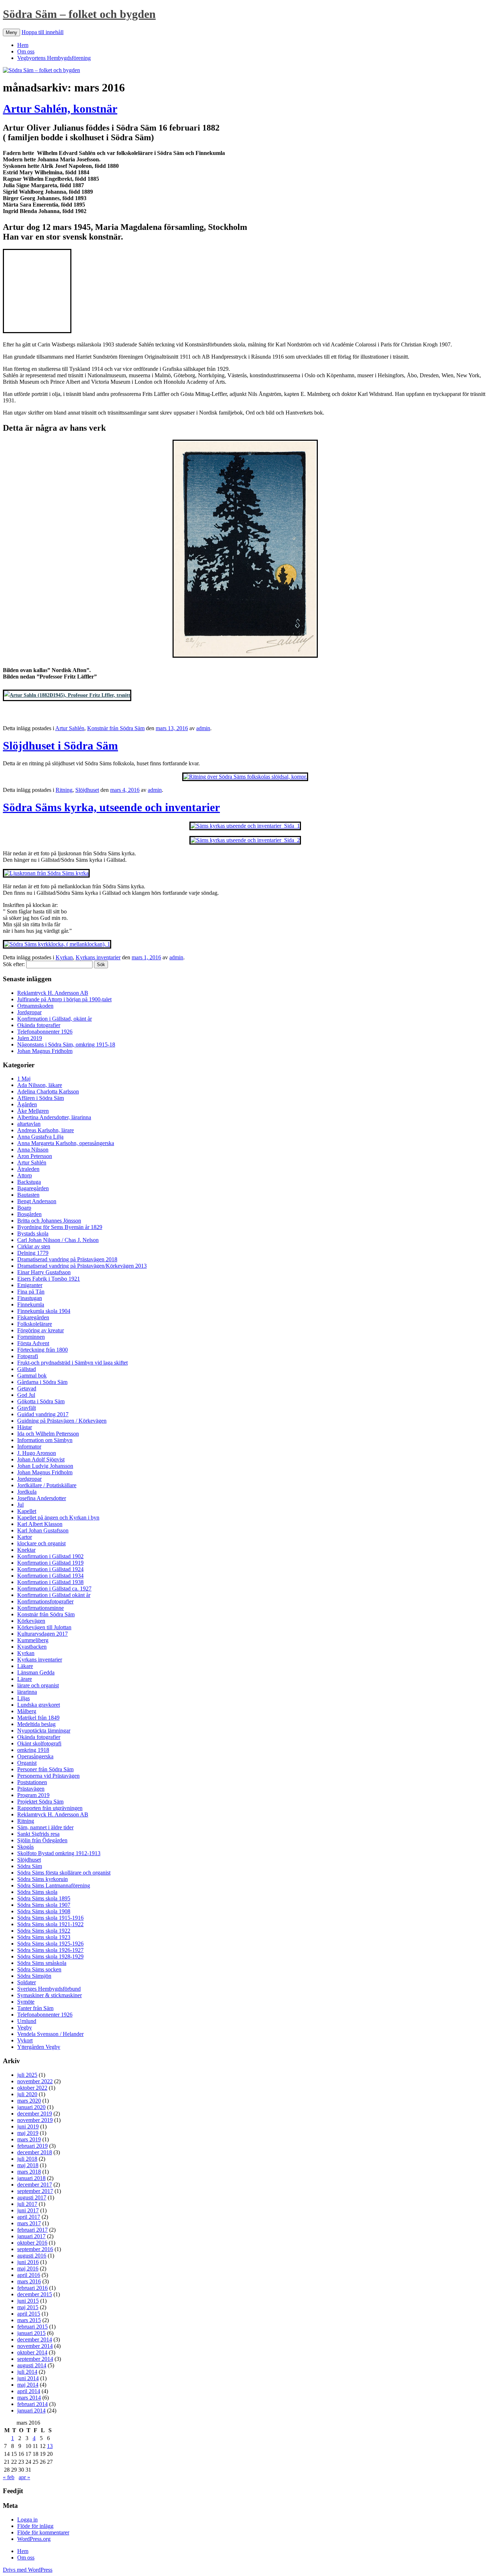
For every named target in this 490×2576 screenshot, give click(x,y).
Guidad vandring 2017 (43, 1414)
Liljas (23, 1698)
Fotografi (28, 1356)
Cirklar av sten (34, 1246)
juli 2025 (27, 2075)
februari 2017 (32, 2230)
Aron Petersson (35, 1156)
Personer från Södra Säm (45, 1769)
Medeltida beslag (36, 1724)
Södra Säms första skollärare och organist (64, 1873)
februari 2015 (32, 2327)
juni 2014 (28, 2378)
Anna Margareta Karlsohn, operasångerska (66, 1143)
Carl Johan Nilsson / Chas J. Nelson (58, 1240)
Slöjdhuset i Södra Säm (60, 746)
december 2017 (35, 2185)
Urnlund (27, 2021)
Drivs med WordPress (28, 2570)
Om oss (26, 51)
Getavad (27, 1388)
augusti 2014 (32, 2365)
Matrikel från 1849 (38, 1718)
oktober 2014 (32, 2352)
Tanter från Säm (35, 2008)
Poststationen (32, 1782)
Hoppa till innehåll (43, 32)
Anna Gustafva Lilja (40, 1137)
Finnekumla (31, 1304)
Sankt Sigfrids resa (38, 1834)
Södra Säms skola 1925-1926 (50, 1944)
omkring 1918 (33, 1750)
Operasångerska (35, 1756)
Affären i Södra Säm (41, 1098)
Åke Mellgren (33, 1111)
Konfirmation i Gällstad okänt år (54, 1595)
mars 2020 (29, 2101)
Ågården (27, 1104)
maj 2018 (28, 2165)
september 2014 (35, 2359)
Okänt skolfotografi (39, 1743)
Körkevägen (31, 1621)
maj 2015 (28, 2307)
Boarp (24, 1208)
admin (203, 728)
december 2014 (35, 2339)
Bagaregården (33, 1188)
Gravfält (27, 1408)
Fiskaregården (33, 1317)
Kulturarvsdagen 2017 (43, 1634)
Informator (29, 1447)
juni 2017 (28, 2210)
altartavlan (29, 1124)
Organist (27, 1763)
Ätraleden (28, 1169)
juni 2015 (28, 2301)
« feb (9, 2477)
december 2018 (35, 2152)
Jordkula (27, 1492)
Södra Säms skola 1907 (44, 1905)
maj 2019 (28, 2133)
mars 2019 (29, 2139)
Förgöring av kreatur (41, 1330)
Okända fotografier (39, 1025)
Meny (11, 32)
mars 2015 (29, 2320)
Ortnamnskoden (35, 1006)
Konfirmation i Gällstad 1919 (50, 1563)
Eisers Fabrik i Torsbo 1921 (49, 1279)
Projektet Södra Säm (40, 1802)
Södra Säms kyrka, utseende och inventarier (111, 807)
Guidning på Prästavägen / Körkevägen (62, 1421)
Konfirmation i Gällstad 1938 (50, 1582)
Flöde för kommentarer (43, 2532)
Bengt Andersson (37, 1201)
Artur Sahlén (70, 728)
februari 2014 (32, 2404)
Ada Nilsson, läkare (40, 1085)
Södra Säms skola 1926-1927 (50, 1950)
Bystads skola (33, 1233)
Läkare (25, 1666)
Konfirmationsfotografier (45, 1601)
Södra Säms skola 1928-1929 (50, 1956)
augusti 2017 (32, 2197)
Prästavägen (31, 1789)
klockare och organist (41, 1543)
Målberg (27, 1711)
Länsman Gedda (36, 1672)
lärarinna (27, 1692)
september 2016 (35, 2249)
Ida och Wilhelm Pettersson (48, 1434)
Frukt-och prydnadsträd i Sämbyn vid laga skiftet (72, 1363)
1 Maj (24, 1079)
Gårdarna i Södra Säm (42, 1382)
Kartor (25, 1537)
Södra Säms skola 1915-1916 (50, 1918)
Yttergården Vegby (39, 2047)
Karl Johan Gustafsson (43, 1530)
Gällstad (27, 1369)
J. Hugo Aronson (37, 1453)
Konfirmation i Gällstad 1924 (50, 1569)
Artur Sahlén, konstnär (60, 109)
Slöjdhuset (87, 790)
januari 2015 (31, 2333)
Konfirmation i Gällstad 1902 (50, 1556)
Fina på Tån (31, 1292)
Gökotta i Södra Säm (41, 1401)
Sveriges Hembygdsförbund (49, 1989)
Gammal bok (32, 1376)
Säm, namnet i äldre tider (45, 1827)
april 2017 (29, 2217)
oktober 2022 (32, 2088)
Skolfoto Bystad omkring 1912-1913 (59, 1853)
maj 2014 (28, 2385)
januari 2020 (31, 2107)
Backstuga (29, 1182)
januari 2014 (31, 2410)
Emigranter (30, 1285)
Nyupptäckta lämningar (44, 1731)
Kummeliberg (33, 1640)
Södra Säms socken (39, 1969)
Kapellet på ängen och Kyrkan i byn (58, 1518)
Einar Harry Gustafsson (44, 1272)
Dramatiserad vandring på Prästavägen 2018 (67, 1259)
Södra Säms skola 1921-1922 (50, 1924)
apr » (24, 2477)
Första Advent (33, 1343)
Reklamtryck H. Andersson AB (53, 993)
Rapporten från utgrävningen (50, 1808)
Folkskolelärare (35, 1324)
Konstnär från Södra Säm (116, 728)
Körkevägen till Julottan (44, 1627)
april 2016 (29, 2275)
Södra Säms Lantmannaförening (54, 1885)
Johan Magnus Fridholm (45, 1051)
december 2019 (35, 2114)
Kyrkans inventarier (98, 957)
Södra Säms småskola (42, 1963)
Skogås (25, 1847)
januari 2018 (31, 2178)
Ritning (64, 790)
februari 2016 (32, 2288)
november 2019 (35, 2120)
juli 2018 (27, 2159)
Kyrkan (64, 957)
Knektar (26, 1550)
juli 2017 (27, 2204)
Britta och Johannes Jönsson (49, 1221)
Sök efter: (14, 964)
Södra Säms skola (37, 1892)
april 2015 (29, 2314)
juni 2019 (28, 2126)
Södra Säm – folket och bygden (79, 14)
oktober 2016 (32, 2243)
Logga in (27, 2520)
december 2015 (35, 2294)
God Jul (26, 1395)
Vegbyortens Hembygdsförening (54, 58)
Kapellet (27, 1511)
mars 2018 (29, 2172)
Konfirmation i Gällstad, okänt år (55, 1019)
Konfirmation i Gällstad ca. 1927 (54, 1589)
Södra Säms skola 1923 (44, 1937)
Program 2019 (33, 1795)
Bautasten (28, 1195)
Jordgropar (29, 1012)
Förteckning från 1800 (43, 1350)
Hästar (25, 1427)
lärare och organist (38, 1685)
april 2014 (29, 2391)
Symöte (26, 2002)
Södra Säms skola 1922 (44, 1931)
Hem (23, 45)
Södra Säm (30, 1866)
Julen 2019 (30, 1038)
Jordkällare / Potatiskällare (47, 1485)
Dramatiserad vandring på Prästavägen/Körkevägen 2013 (82, 1266)
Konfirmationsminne (41, 1608)
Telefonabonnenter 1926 (45, 1032)
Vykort (25, 2040)
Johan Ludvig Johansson (45, 1466)
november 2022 (35, 2081)
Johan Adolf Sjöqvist (41, 1459)
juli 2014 (27, 2372)
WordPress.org (34, 2539)
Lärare (25, 1679)
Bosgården (29, 1214)
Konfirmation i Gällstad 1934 (50, 1576)
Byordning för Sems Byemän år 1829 (60, 1227)
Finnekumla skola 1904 (44, 1311)
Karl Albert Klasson (40, 1524)
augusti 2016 (32, 2256)
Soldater (27, 1982)
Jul (20, 1505)
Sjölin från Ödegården (42, 1840)
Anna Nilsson (33, 1150)
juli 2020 (27, 2094)
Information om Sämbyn (45, 1440)
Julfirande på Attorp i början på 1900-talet (64, 999)
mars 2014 (29, 2398)
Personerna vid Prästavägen (48, 1776)
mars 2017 (29, 2223)
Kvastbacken (32, 1647)
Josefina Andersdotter (42, 1498)
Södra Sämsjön (34, 1976)
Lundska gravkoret (39, 1705)
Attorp (25, 1175)
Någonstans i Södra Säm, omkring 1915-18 (66, 1044)
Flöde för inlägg (35, 2526)
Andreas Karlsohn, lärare (46, 1130)
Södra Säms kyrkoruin (43, 1879)
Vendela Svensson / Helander (50, 2034)
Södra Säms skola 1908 (44, 1911)
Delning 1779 (33, 1253)
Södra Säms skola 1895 (44, 1898)
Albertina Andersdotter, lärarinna (54, 1117)
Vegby (25, 2027)
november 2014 (35, 2346)
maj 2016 (28, 2268)
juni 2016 (28, 2262)
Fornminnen (31, 1337)
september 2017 (35, 2191)
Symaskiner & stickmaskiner (50, 1995)
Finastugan (30, 1298)
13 (50, 2446)
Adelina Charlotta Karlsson (48, 1091)
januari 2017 (31, 2236)
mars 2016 (29, 2281)
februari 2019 (32, 2146)
